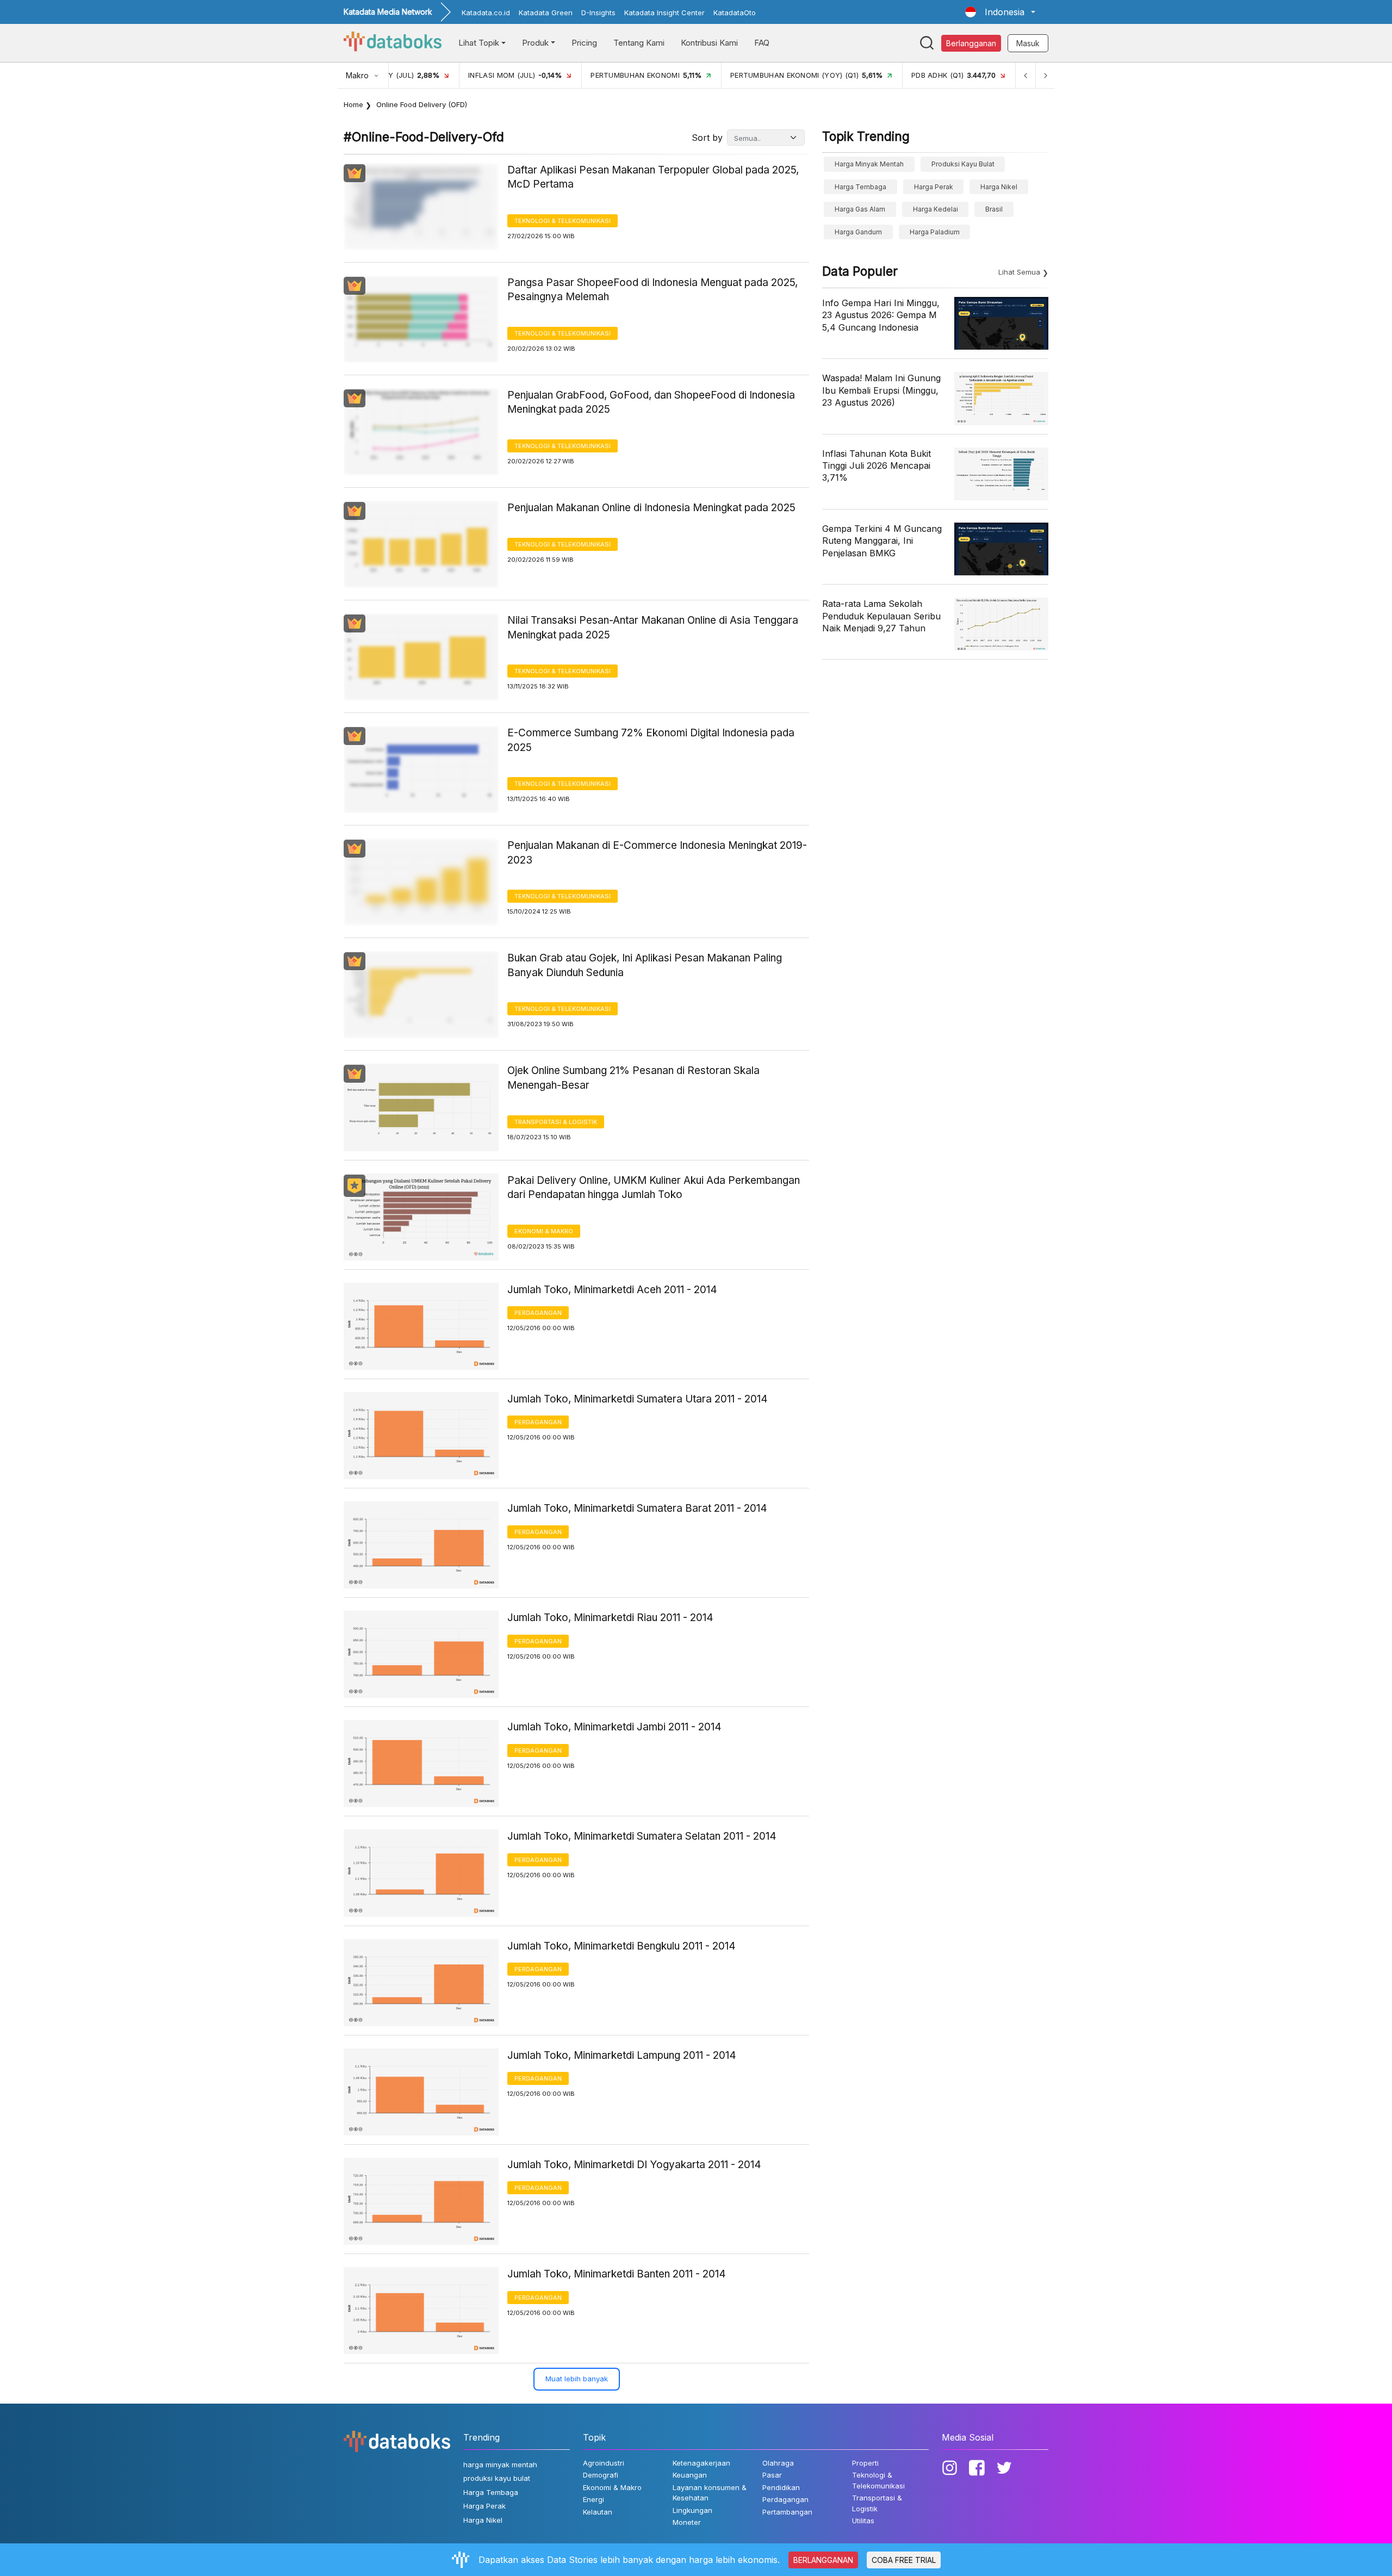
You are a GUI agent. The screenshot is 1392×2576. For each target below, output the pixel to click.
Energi (594, 2499)
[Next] (1045, 75)
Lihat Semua (1019, 272)
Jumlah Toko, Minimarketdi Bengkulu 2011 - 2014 (622, 1946)
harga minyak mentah (869, 164)
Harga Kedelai (936, 209)
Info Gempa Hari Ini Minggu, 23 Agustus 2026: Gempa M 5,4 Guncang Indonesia (881, 315)
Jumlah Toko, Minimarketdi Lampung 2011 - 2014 (622, 2055)
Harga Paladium (935, 232)
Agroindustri (604, 2463)
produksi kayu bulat (963, 164)
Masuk (1028, 43)
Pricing (584, 43)
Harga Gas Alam (860, 209)
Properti (865, 2463)
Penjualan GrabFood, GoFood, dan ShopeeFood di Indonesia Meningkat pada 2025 (651, 402)
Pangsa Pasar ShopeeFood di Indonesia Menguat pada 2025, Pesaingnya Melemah (652, 290)
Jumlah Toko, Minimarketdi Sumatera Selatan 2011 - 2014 (642, 1836)
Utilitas (863, 2521)
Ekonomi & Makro (544, 1231)
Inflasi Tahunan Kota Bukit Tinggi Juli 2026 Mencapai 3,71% (877, 466)
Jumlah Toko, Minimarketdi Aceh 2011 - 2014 (612, 1290)
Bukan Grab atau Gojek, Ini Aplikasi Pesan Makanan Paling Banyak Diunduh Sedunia (645, 965)
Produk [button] (535, 43)
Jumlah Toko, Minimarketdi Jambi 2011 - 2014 (614, 1727)
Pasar (772, 2475)
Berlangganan (971, 43)
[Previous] (1026, 75)
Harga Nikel (999, 187)
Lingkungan (692, 2510)
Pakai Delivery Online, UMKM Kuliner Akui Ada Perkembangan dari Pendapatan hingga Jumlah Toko (654, 1188)
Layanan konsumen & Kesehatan (710, 2493)
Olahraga (778, 2463)
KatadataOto (735, 13)
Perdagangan (538, 1313)
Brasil (994, 209)
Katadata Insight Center (664, 13)
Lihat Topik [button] (479, 43)
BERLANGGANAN (823, 2560)
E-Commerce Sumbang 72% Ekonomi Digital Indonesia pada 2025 (651, 740)
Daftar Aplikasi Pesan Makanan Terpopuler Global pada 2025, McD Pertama (653, 177)
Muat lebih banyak (577, 2379)
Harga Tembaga (860, 187)
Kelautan (598, 2512)
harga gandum (858, 232)
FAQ (762, 43)
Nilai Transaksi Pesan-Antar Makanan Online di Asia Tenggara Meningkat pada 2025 (653, 628)
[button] (1000, 12)
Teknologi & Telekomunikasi (563, 221)
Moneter (687, 2522)
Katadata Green (546, 13)
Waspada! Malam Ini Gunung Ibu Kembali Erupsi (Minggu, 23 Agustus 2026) (881, 390)
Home (353, 104)
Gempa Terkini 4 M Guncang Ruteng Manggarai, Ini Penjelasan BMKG (882, 541)
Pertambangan (787, 2512)
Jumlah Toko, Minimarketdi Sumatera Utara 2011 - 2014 (638, 1399)
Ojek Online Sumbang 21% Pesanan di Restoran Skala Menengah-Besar (633, 1078)
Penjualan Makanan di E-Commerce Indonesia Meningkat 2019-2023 (657, 853)
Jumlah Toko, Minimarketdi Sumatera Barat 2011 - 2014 (637, 1508)
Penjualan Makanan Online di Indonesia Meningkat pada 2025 (651, 508)
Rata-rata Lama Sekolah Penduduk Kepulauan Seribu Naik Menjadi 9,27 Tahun (881, 616)
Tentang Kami (639, 43)
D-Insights (598, 13)
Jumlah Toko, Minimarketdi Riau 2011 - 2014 (610, 1618)
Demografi (601, 2475)
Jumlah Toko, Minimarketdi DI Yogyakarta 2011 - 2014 (634, 2165)
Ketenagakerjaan (701, 2463)
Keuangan (690, 2475)
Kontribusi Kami (709, 43)
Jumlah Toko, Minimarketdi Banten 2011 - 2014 (617, 2274)
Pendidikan (781, 2487)
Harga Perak (934, 187)
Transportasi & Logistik (556, 1122)
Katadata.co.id (486, 13)
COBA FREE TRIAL (904, 2560)
